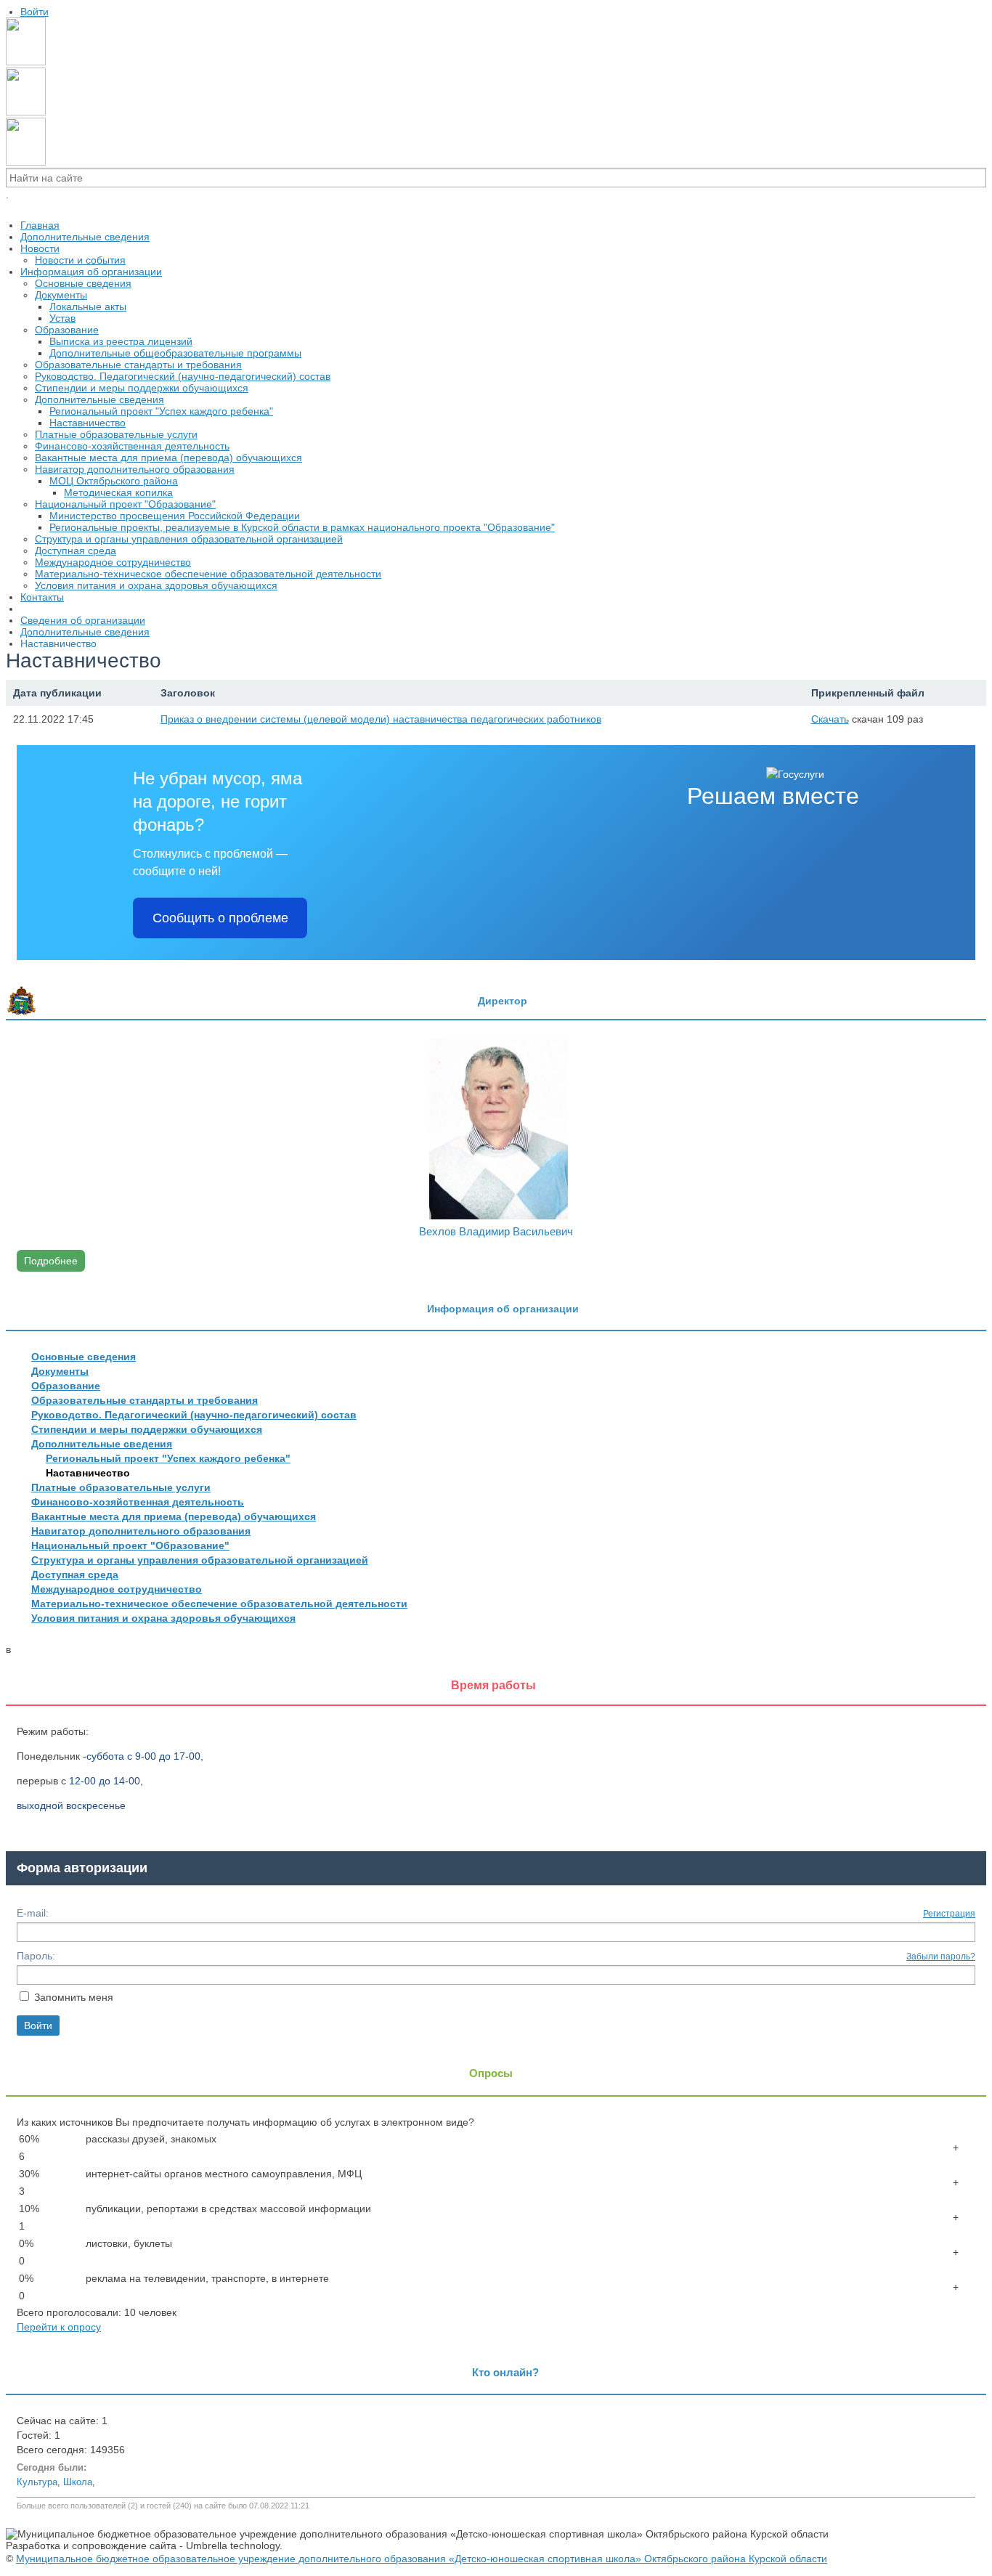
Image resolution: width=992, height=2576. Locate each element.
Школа (78, 2482)
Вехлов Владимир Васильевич (496, 1231)
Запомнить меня (74, 1997)
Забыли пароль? (941, 1957)
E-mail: (33, 1913)
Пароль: (36, 1956)
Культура (37, 2482)
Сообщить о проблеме (220, 918)
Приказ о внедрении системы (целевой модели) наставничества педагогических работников (381, 719)
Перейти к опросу (59, 2327)
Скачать (830, 719)
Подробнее (51, 1261)
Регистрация (949, 1914)
